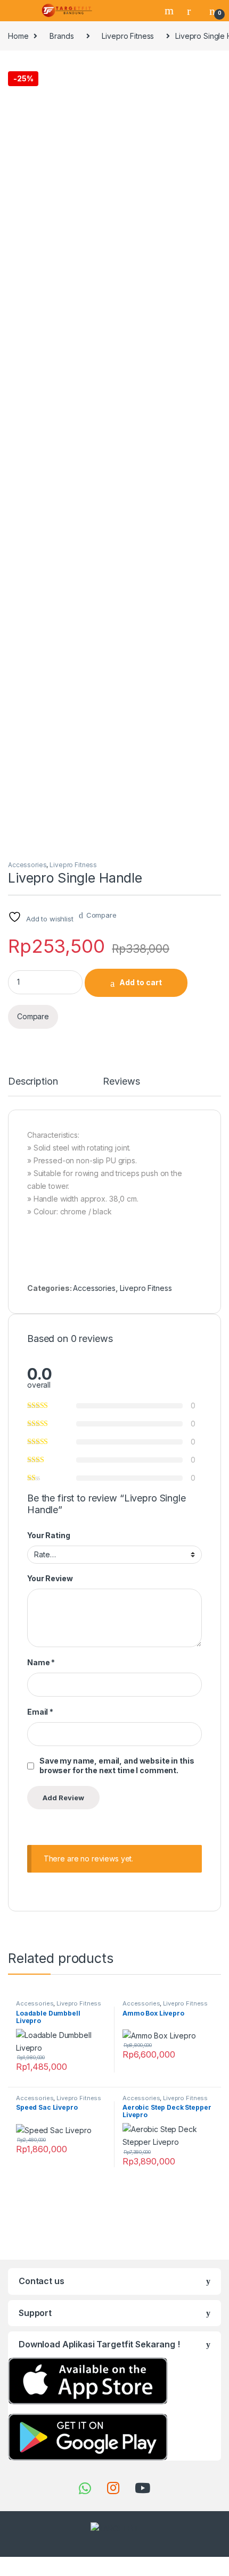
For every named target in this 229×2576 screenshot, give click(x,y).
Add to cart (141, 982)
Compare (101, 915)
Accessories (27, 865)
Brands (62, 36)
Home (18, 36)
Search (170, 11)
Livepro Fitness (128, 36)
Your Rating (48, 1535)
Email (40, 1712)
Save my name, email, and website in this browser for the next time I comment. (117, 1765)
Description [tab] (33, 1082)
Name (41, 1662)
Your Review (50, 1578)
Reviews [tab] (121, 1082)
